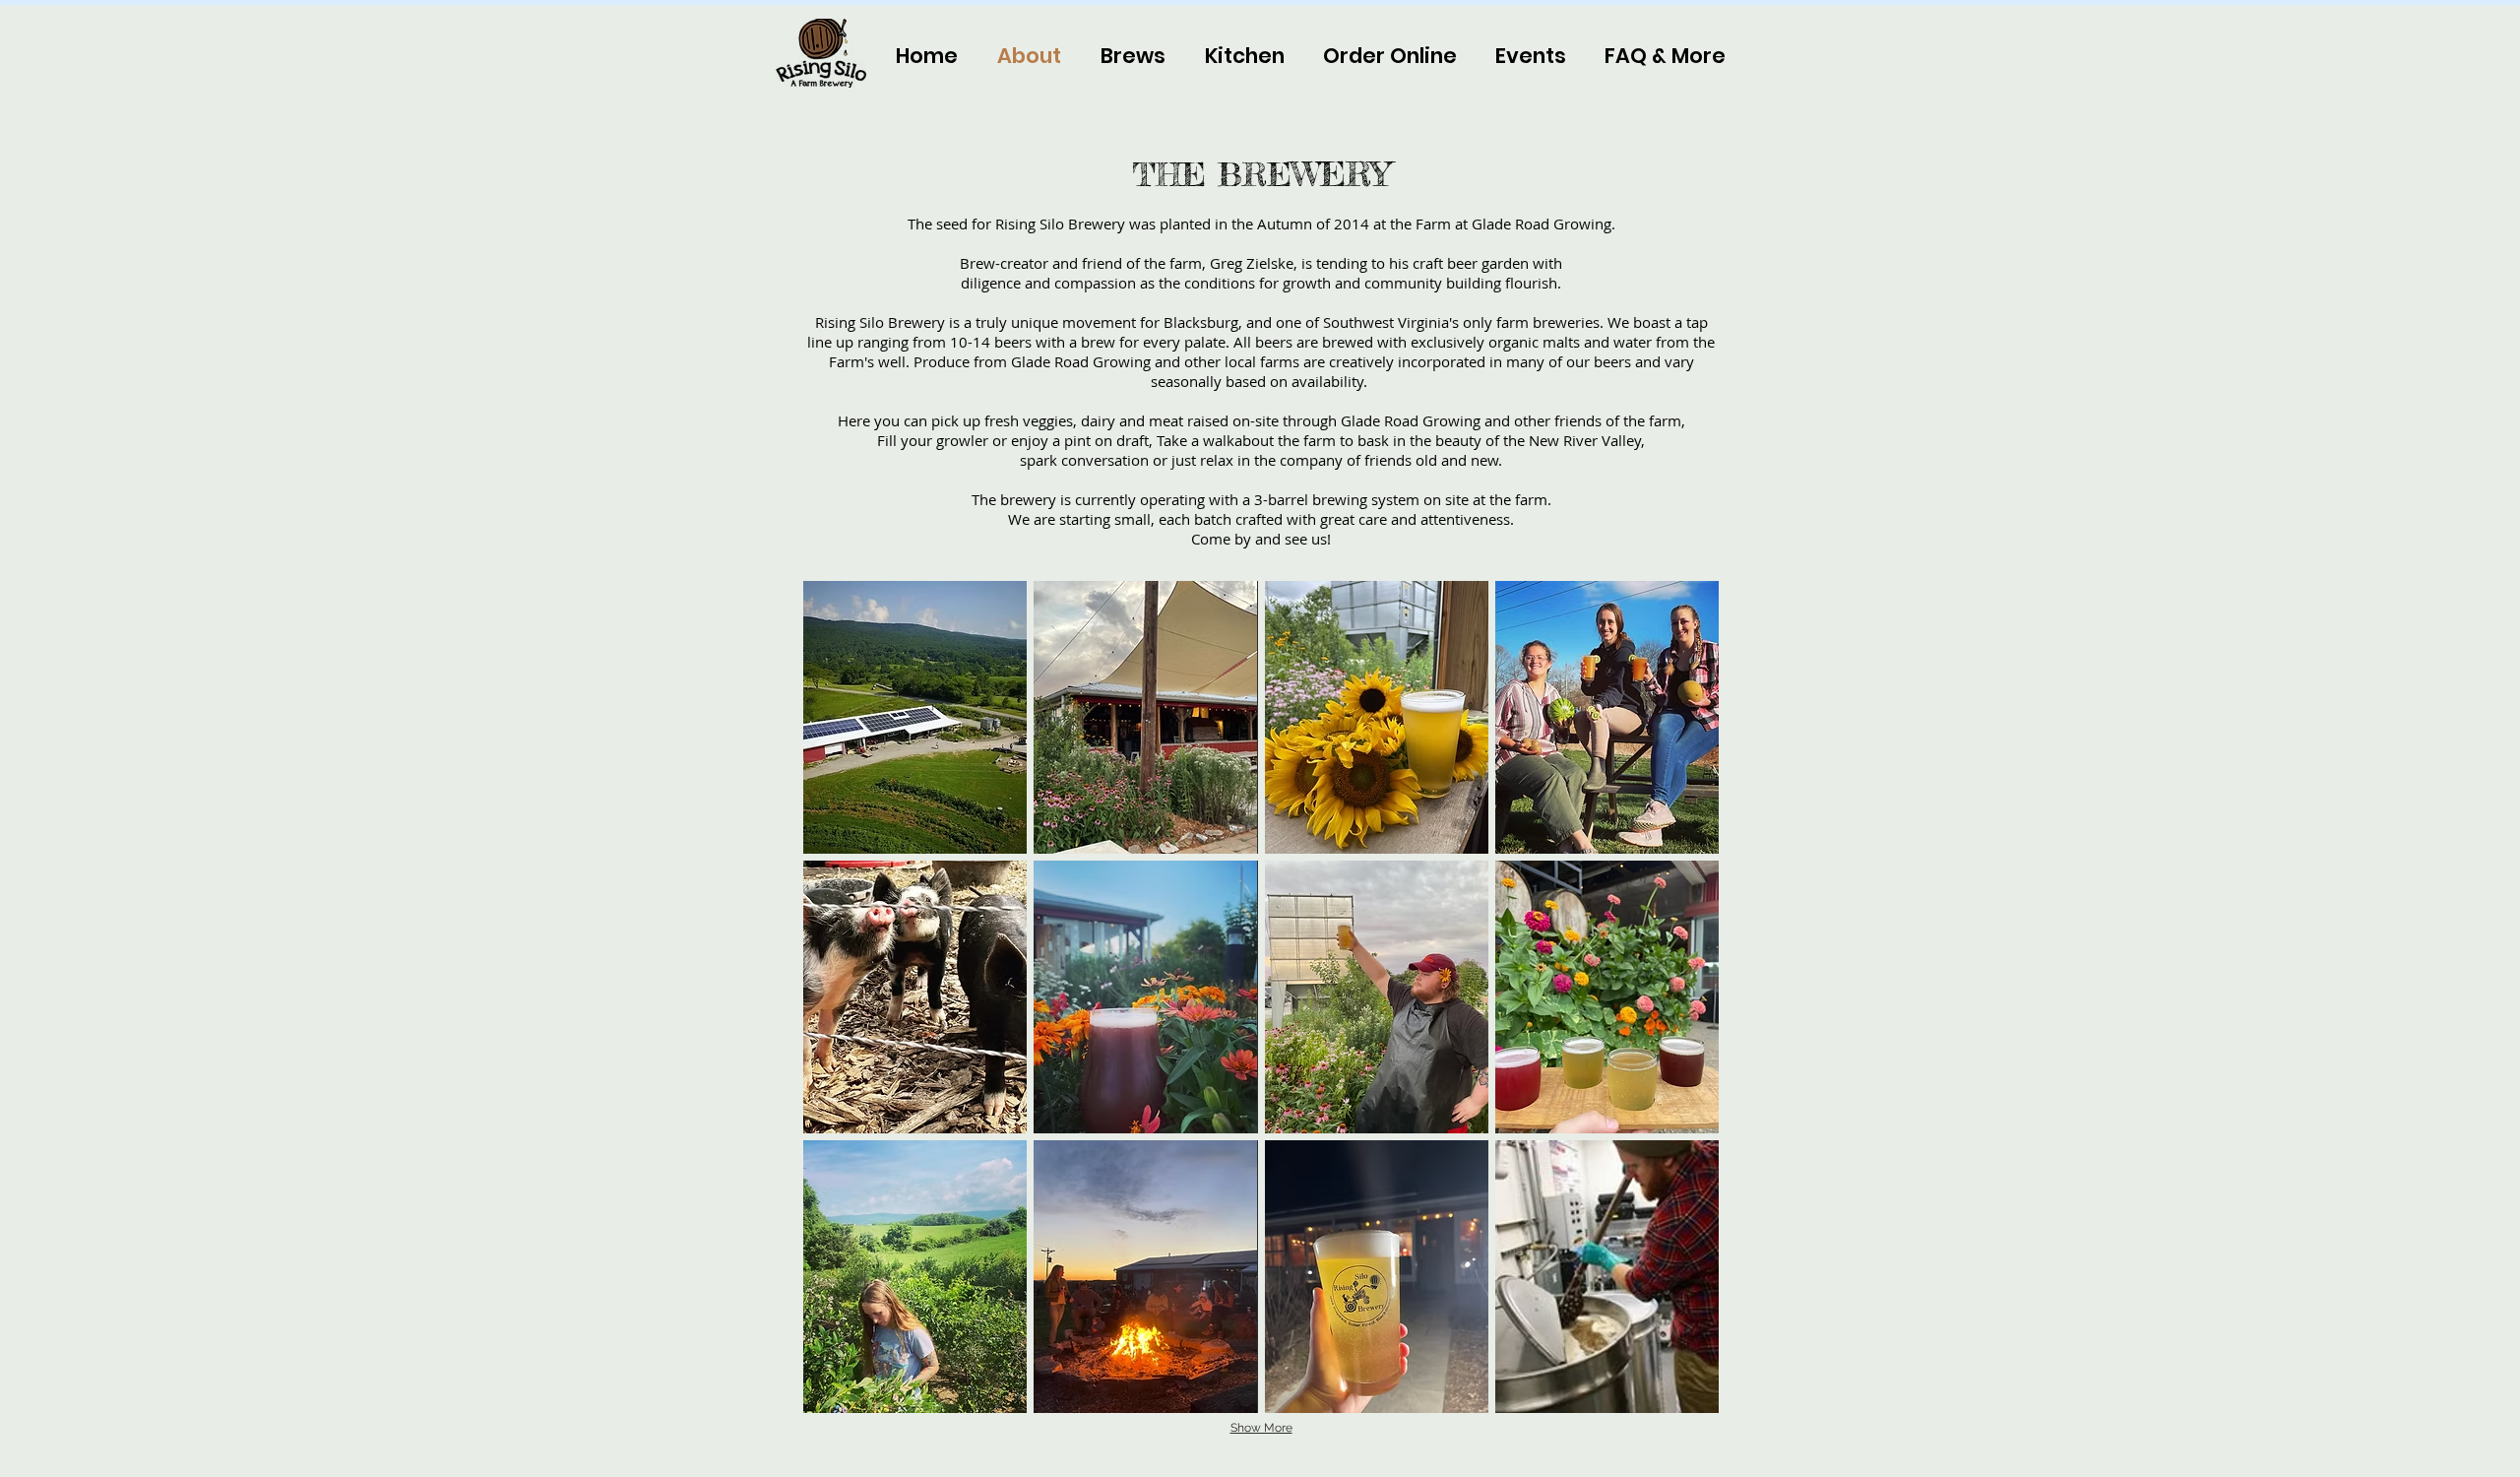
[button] (1656, 56)
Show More (1261, 1428)
